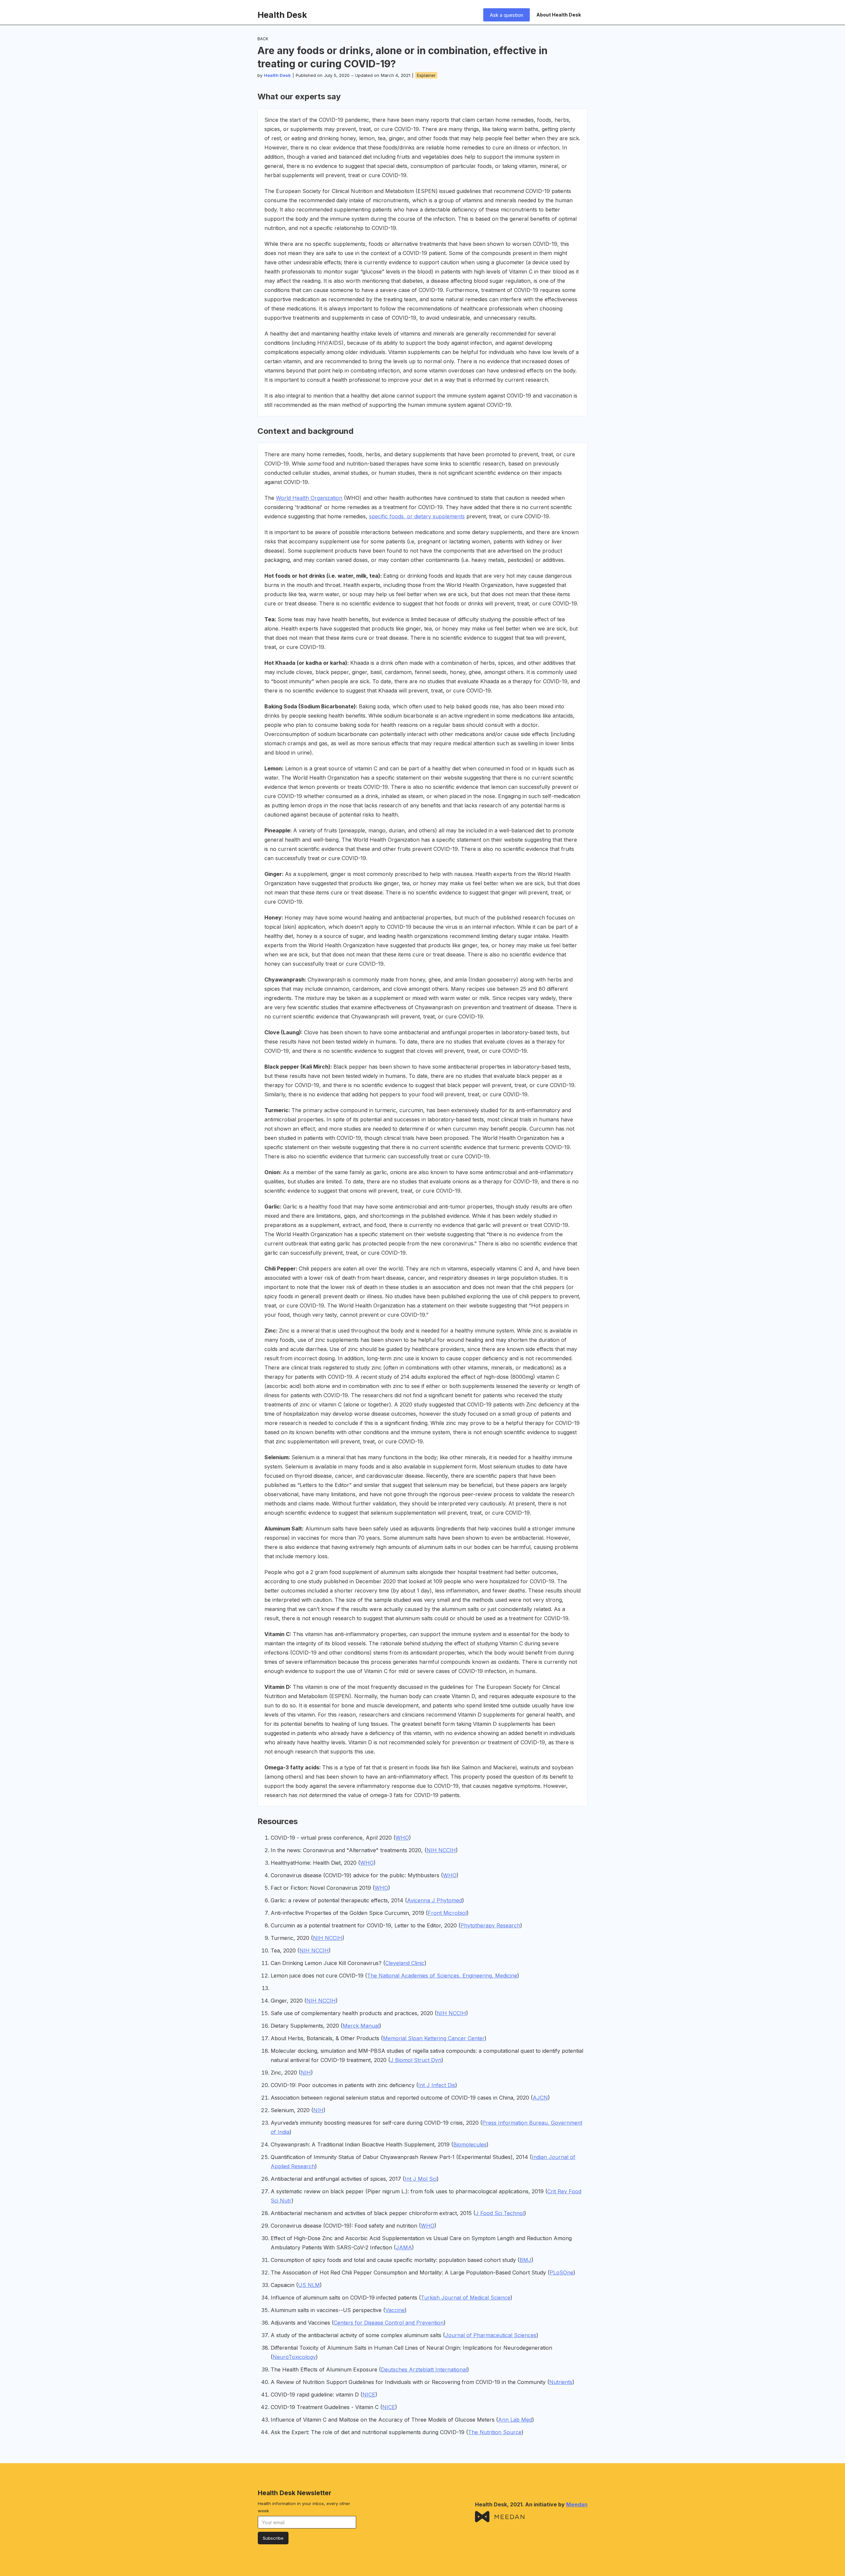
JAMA (404, 2247)
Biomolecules (470, 2144)
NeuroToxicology (294, 2357)
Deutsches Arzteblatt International (424, 2369)
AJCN (540, 2098)
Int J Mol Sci (421, 2179)
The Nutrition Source (495, 2432)
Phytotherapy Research (490, 1925)
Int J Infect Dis (437, 2085)
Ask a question (507, 15)
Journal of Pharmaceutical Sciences (491, 2335)
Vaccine (395, 2310)
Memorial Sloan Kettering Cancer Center (434, 2038)
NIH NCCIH (441, 1850)
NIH (306, 2073)
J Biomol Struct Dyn (416, 2060)
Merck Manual (361, 2026)
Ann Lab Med (515, 2420)
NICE (369, 2395)
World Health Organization (309, 498)
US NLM (309, 2285)
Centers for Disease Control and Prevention (389, 2323)
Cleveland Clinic (405, 1963)
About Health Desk (559, 15)
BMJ (525, 2260)
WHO (402, 1838)
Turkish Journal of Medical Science (466, 2298)
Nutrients (561, 2382)
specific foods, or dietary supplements (417, 516)
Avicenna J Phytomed (435, 1900)
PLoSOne (561, 2272)
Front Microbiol (447, 1913)
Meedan (577, 2504)
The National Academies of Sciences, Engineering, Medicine (442, 1976)
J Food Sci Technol (500, 2213)
